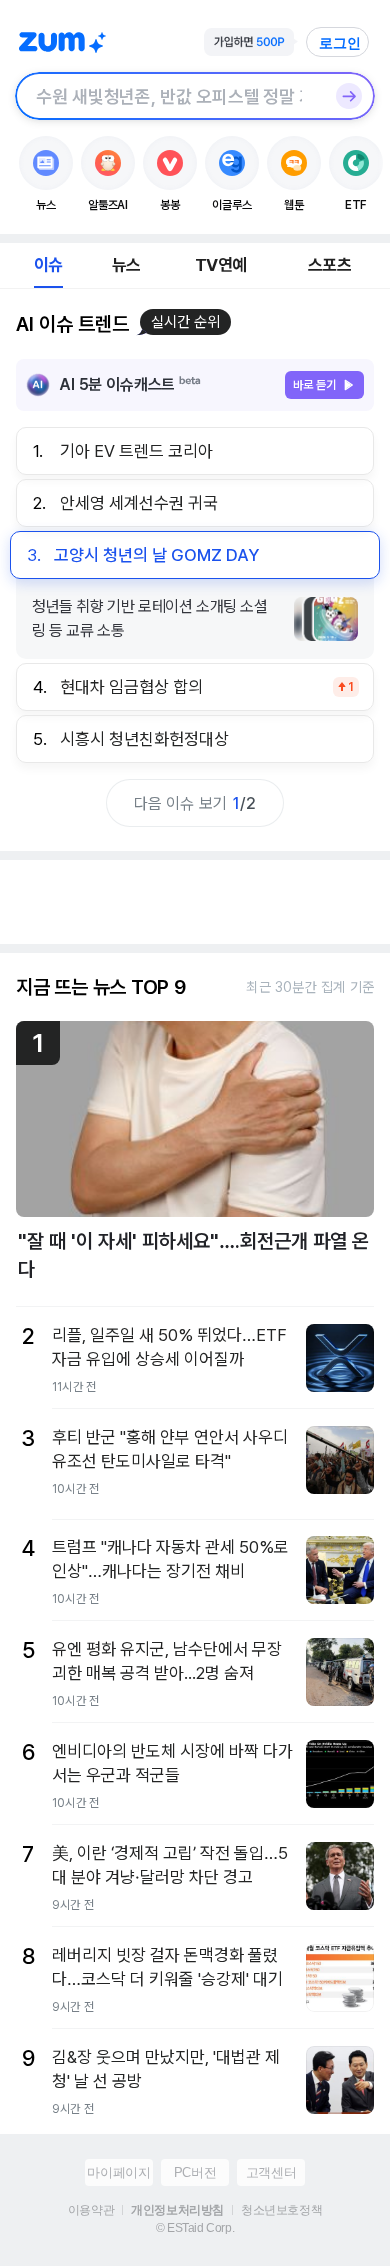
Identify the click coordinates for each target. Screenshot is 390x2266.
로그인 (340, 43)
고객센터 (271, 2172)
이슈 (48, 265)
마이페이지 (118, 2172)
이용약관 (91, 2210)
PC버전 (195, 2172)
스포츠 (329, 265)
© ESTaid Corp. (195, 2228)
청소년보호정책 (281, 2210)
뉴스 (126, 265)
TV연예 (220, 265)
